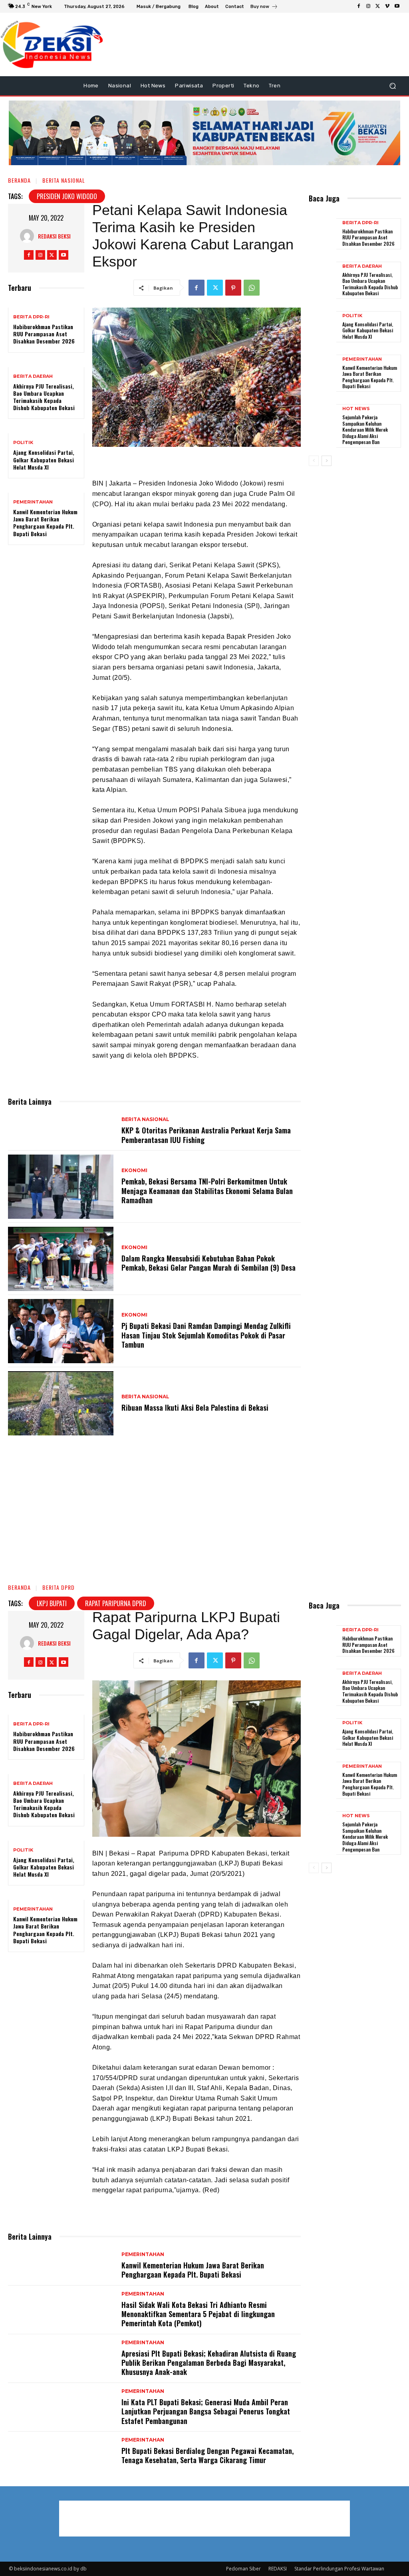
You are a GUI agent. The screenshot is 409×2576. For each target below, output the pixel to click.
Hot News (356, 409)
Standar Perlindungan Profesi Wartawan (339, 2569)
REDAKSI (278, 2569)
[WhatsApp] (252, 288)
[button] (392, 86)
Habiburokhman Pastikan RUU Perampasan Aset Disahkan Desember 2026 (44, 334)
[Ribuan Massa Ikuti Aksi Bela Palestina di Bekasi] (61, 1403)
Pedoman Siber (243, 2569)
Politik (23, 443)
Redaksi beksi (54, 236)
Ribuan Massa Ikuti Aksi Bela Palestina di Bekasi (195, 1407)
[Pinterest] (233, 288)
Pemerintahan (33, 502)
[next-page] (327, 461)
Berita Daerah (33, 376)
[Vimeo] (387, 6)
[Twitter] (378, 6)
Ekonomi (134, 1171)
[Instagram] (368, 6)
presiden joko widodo (67, 196)
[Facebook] (359, 6)
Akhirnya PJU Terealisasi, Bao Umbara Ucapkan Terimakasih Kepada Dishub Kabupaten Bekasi (44, 397)
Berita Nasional (64, 180)
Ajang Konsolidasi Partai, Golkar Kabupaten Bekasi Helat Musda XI (44, 459)
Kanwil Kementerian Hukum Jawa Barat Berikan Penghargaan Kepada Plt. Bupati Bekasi (45, 523)
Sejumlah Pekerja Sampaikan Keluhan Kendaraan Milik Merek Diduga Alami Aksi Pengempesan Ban (366, 429)
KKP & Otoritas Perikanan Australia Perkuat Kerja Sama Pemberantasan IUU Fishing (206, 1135)
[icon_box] (264, 7)
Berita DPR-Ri (31, 317)
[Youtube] (397, 6)
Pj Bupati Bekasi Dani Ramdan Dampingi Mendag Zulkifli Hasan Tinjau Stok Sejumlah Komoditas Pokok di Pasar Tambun (206, 1335)
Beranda (19, 180)
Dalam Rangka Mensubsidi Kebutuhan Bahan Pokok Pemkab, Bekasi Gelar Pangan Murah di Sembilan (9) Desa (208, 1263)
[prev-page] (314, 461)
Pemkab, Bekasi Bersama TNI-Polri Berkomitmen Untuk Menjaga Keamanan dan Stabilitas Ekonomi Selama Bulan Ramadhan (207, 1191)
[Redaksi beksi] (29, 236)
